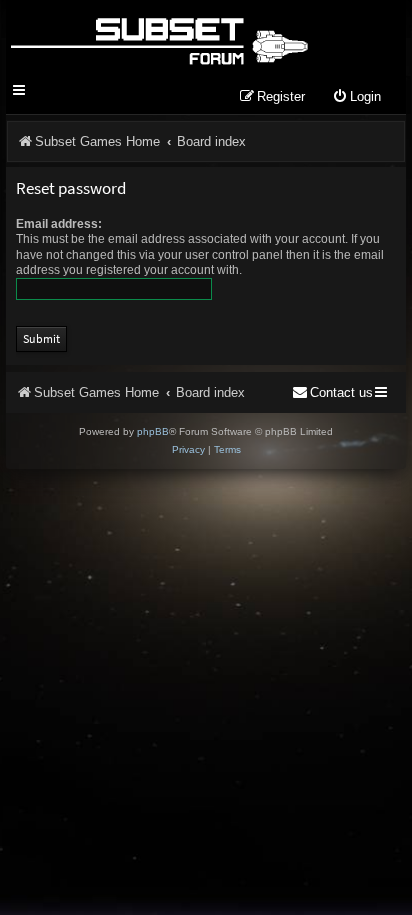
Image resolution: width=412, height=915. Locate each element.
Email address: (59, 224)
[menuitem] (356, 97)
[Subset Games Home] (158, 38)
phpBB (153, 431)
